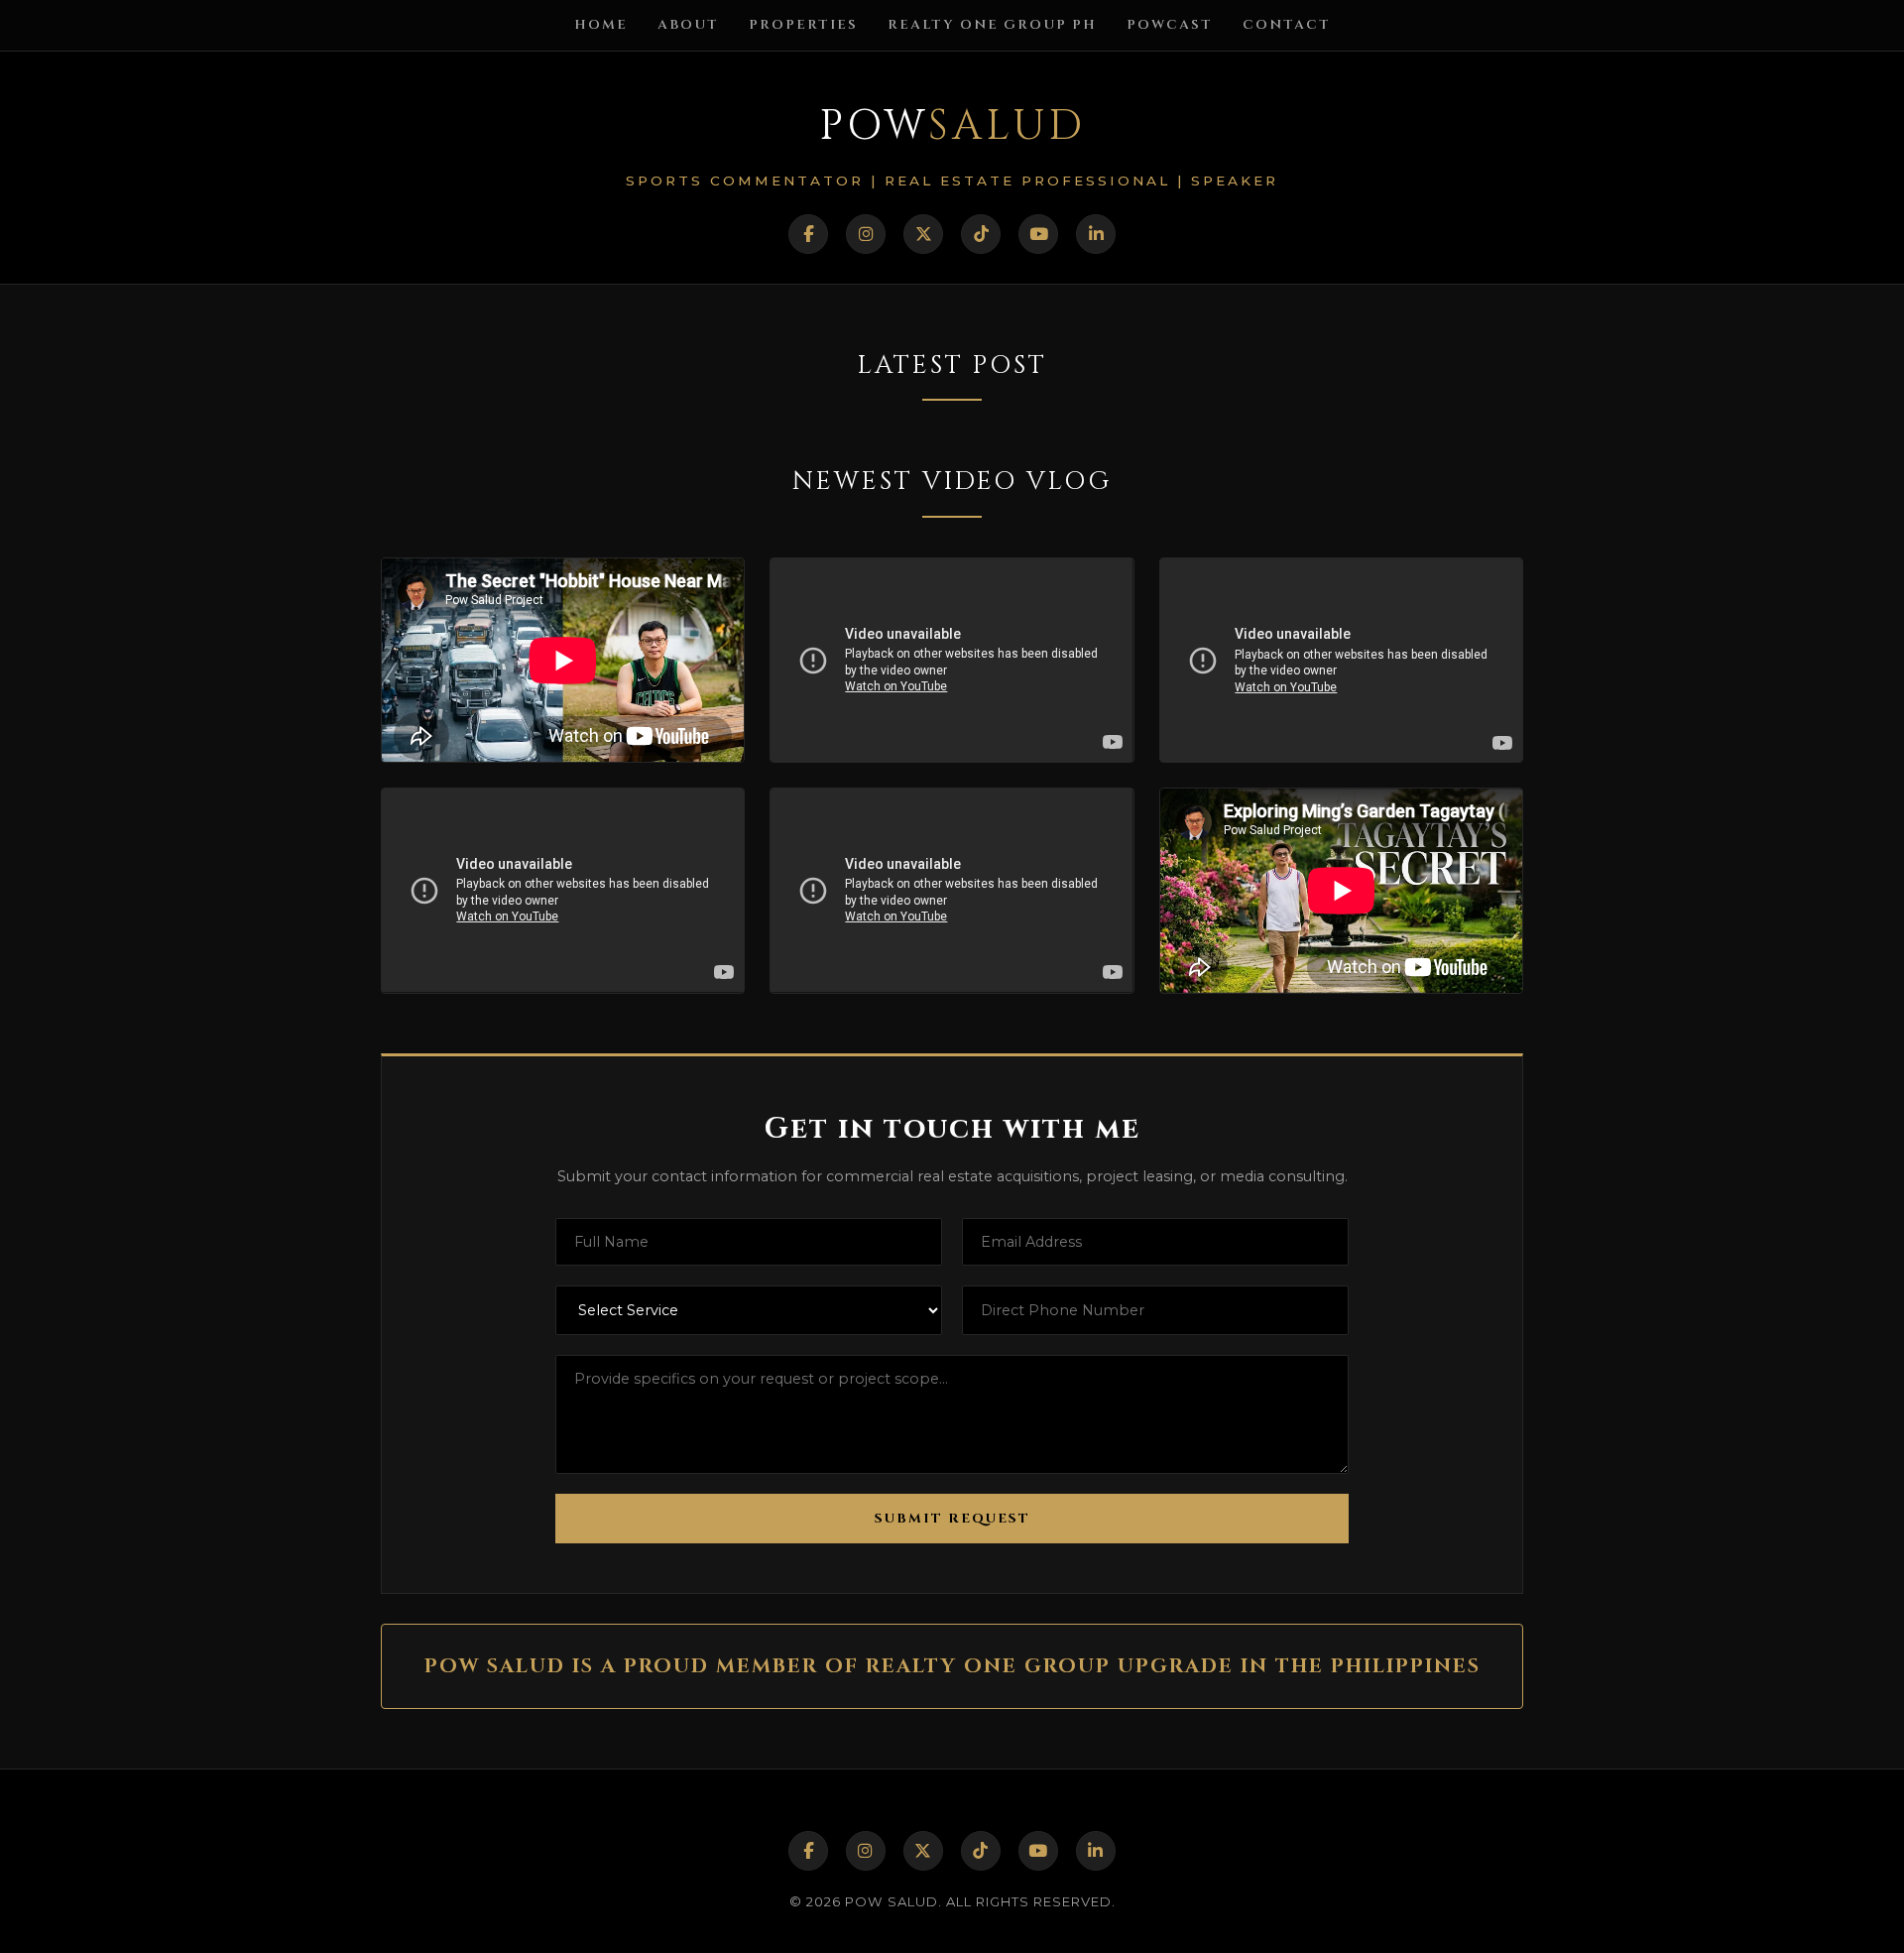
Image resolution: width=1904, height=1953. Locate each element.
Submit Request (952, 1519)
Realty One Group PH (992, 25)
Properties (803, 25)
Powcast (1170, 25)
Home (601, 25)
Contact (1287, 25)
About (688, 25)
